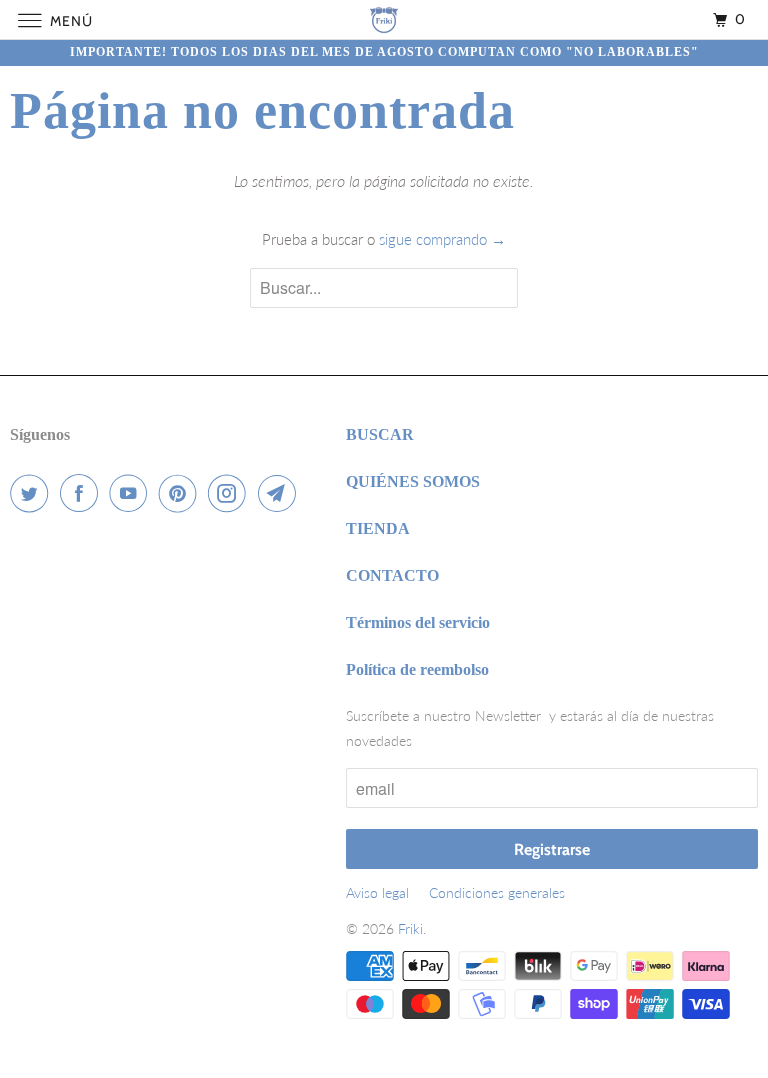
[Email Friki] (281, 493)
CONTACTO (392, 575)
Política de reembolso (417, 669)
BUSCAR (380, 434)
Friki (410, 928)
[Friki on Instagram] (231, 493)
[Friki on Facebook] (83, 493)
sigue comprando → (442, 239)
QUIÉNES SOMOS (413, 481)
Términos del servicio (418, 622)
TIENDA (378, 528)
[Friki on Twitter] (33, 493)
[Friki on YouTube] (132, 493)
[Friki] (384, 19)
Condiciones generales (497, 892)
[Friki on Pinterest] (182, 493)
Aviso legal (377, 892)
